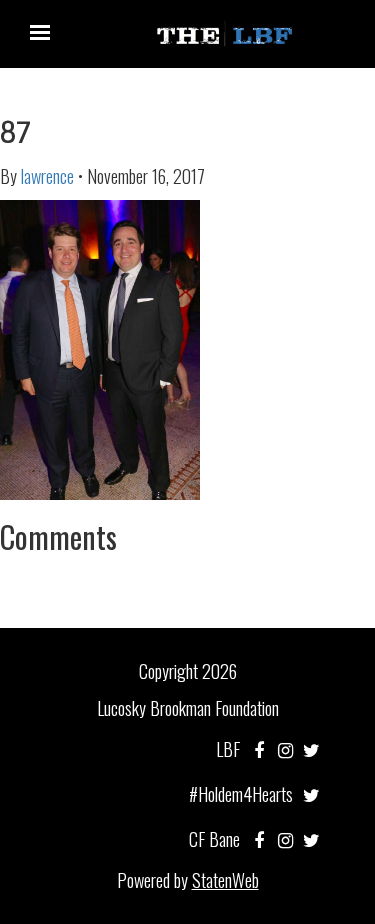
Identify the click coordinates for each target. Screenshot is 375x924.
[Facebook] (259, 749)
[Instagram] (285, 749)
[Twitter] (311, 749)
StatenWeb (225, 880)
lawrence (47, 176)
